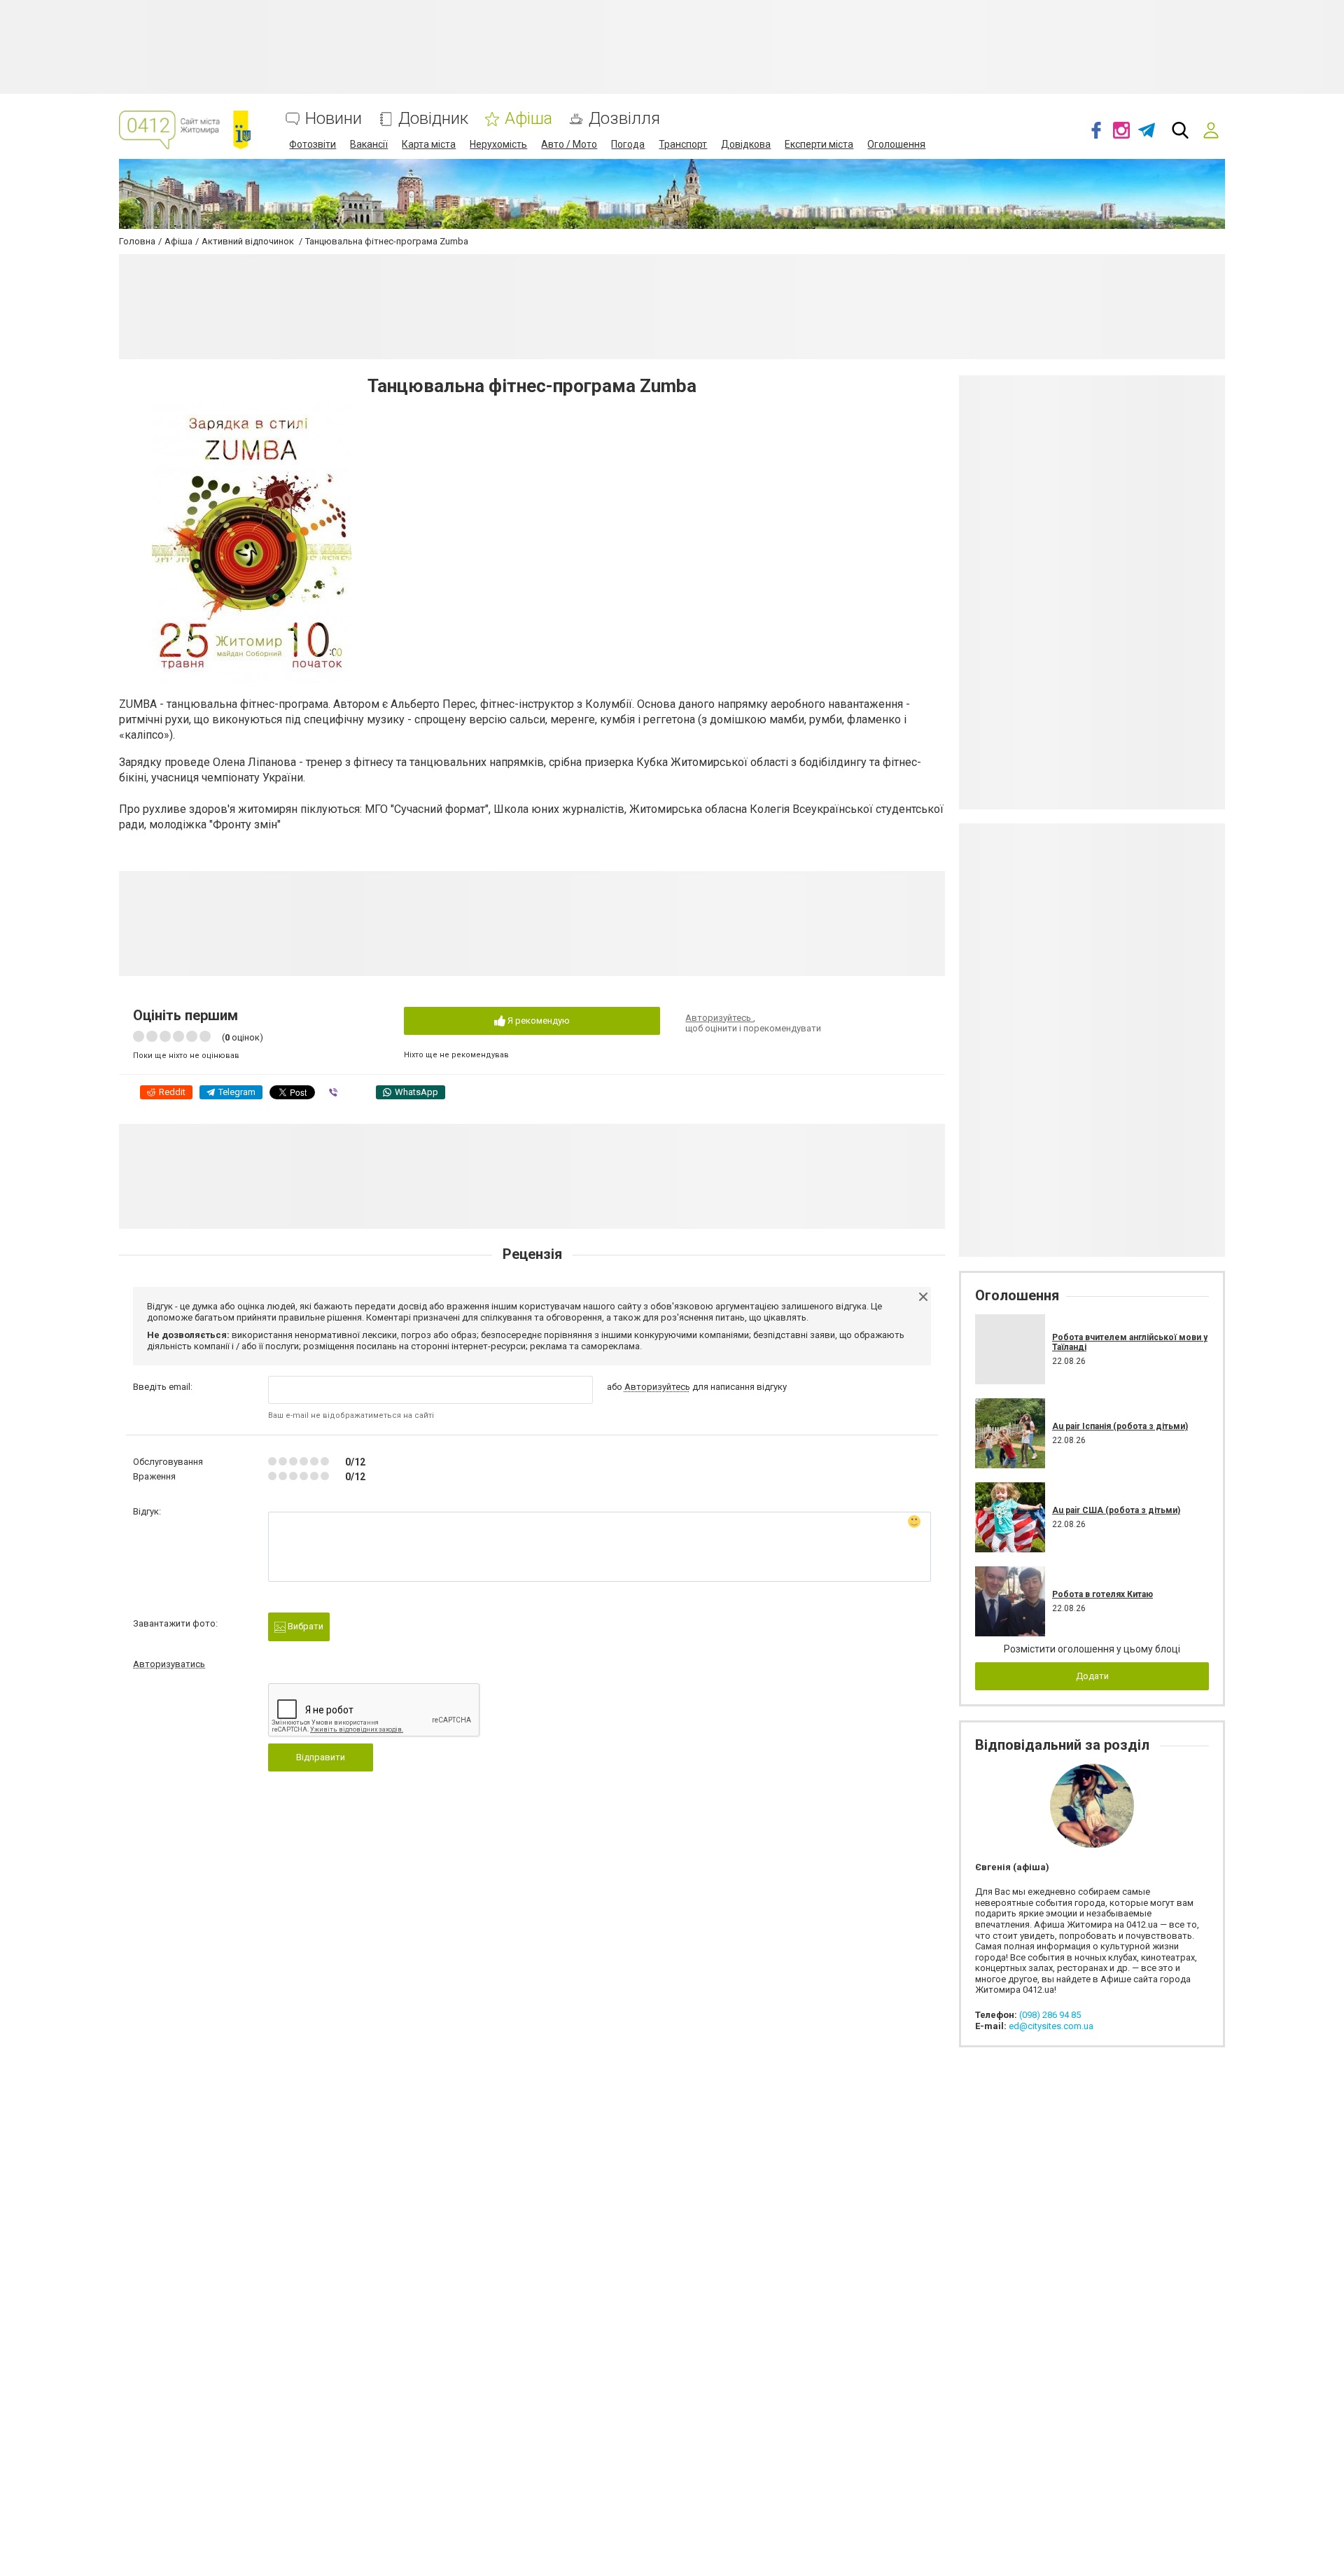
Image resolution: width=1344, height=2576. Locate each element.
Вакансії (369, 144)
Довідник (433, 119)
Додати (1092, 1676)
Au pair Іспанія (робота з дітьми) (1120, 1426)
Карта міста (429, 144)
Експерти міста (819, 144)
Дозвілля (624, 119)
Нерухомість (498, 144)
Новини (334, 119)
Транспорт (683, 144)
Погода (628, 144)
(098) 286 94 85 (1050, 2015)
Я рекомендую (538, 1021)
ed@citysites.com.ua (1051, 2026)
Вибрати (304, 1626)
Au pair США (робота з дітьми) (1116, 1510)
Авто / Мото (569, 144)
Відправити (321, 1757)
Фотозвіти (313, 144)
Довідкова (746, 144)
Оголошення (896, 144)
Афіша (528, 119)
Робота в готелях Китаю (1102, 1594)
